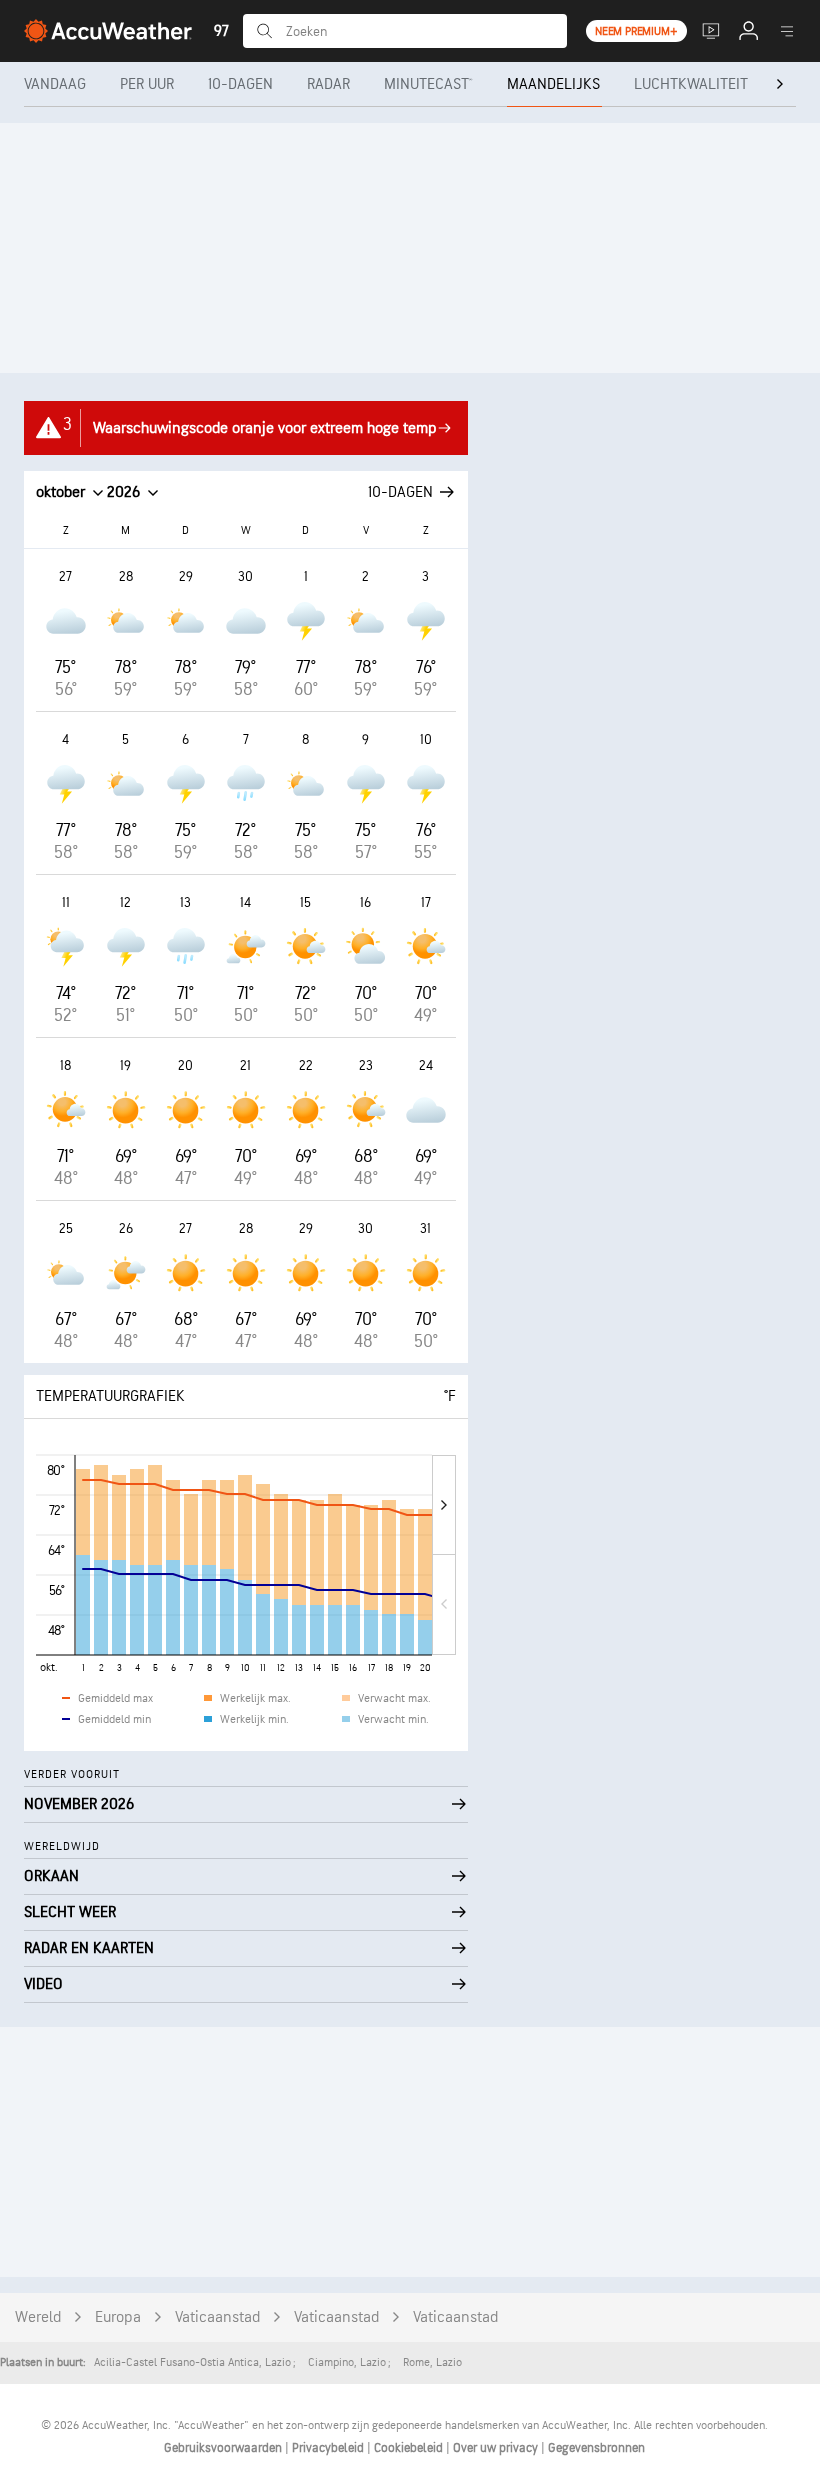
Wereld (38, 2317)
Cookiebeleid (410, 2448)
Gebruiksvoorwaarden (224, 2448)
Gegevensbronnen (596, 2448)
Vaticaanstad (217, 2317)
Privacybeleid (329, 2448)
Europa (118, 2317)
